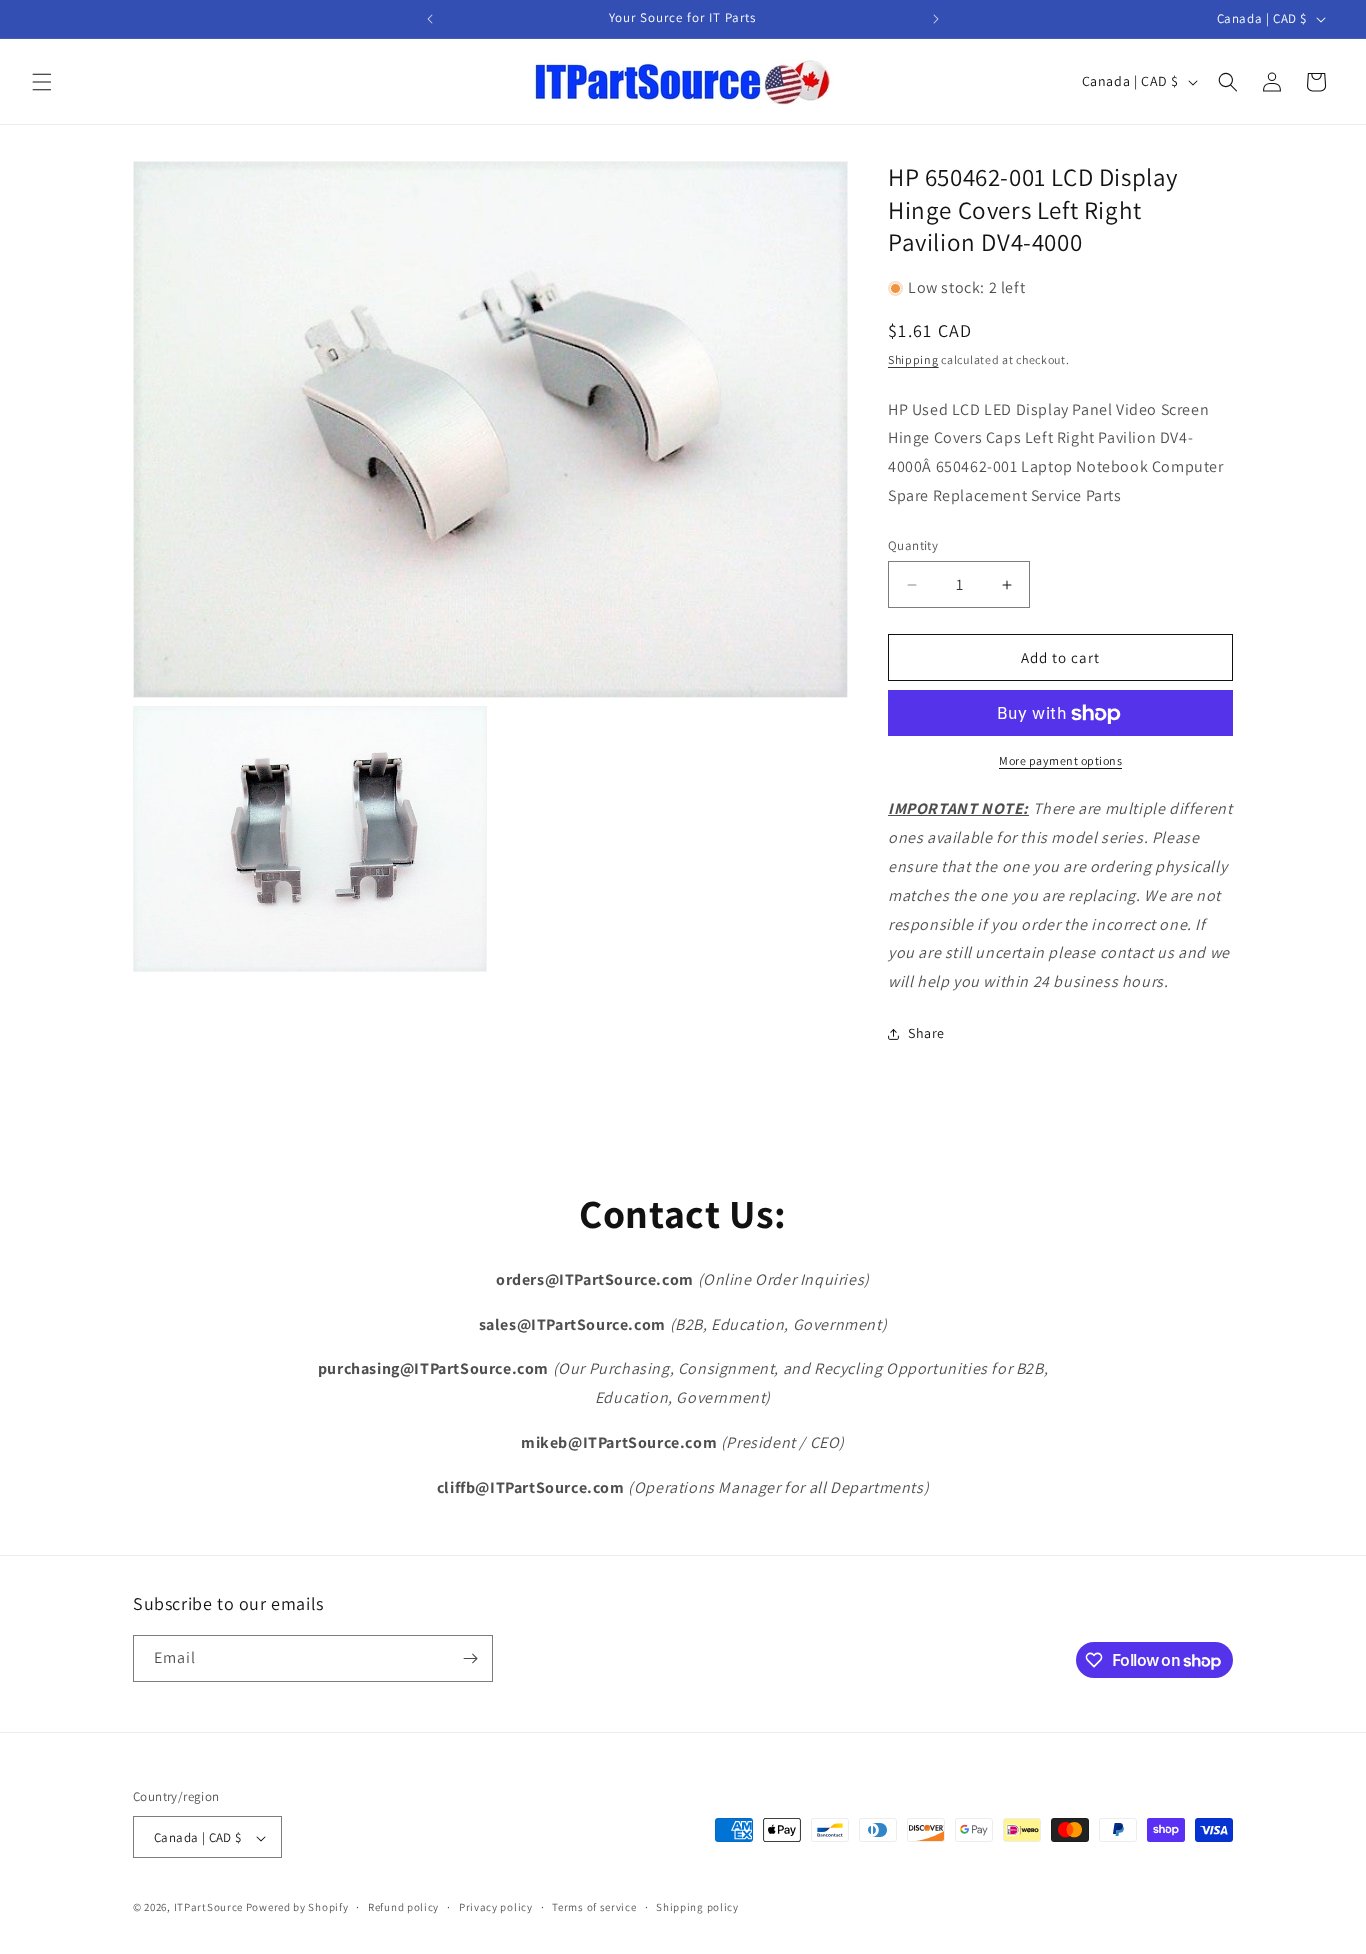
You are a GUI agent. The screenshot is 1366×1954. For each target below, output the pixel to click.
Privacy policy (496, 1907)
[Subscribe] (470, 1658)
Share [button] (926, 1034)
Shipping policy (697, 1907)
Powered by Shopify (297, 1908)
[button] (42, 82)
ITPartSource (208, 1908)
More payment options (1060, 761)
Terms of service (594, 1907)
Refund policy (403, 1907)
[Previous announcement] (430, 19)
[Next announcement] (936, 19)
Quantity (913, 545)
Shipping (913, 359)
